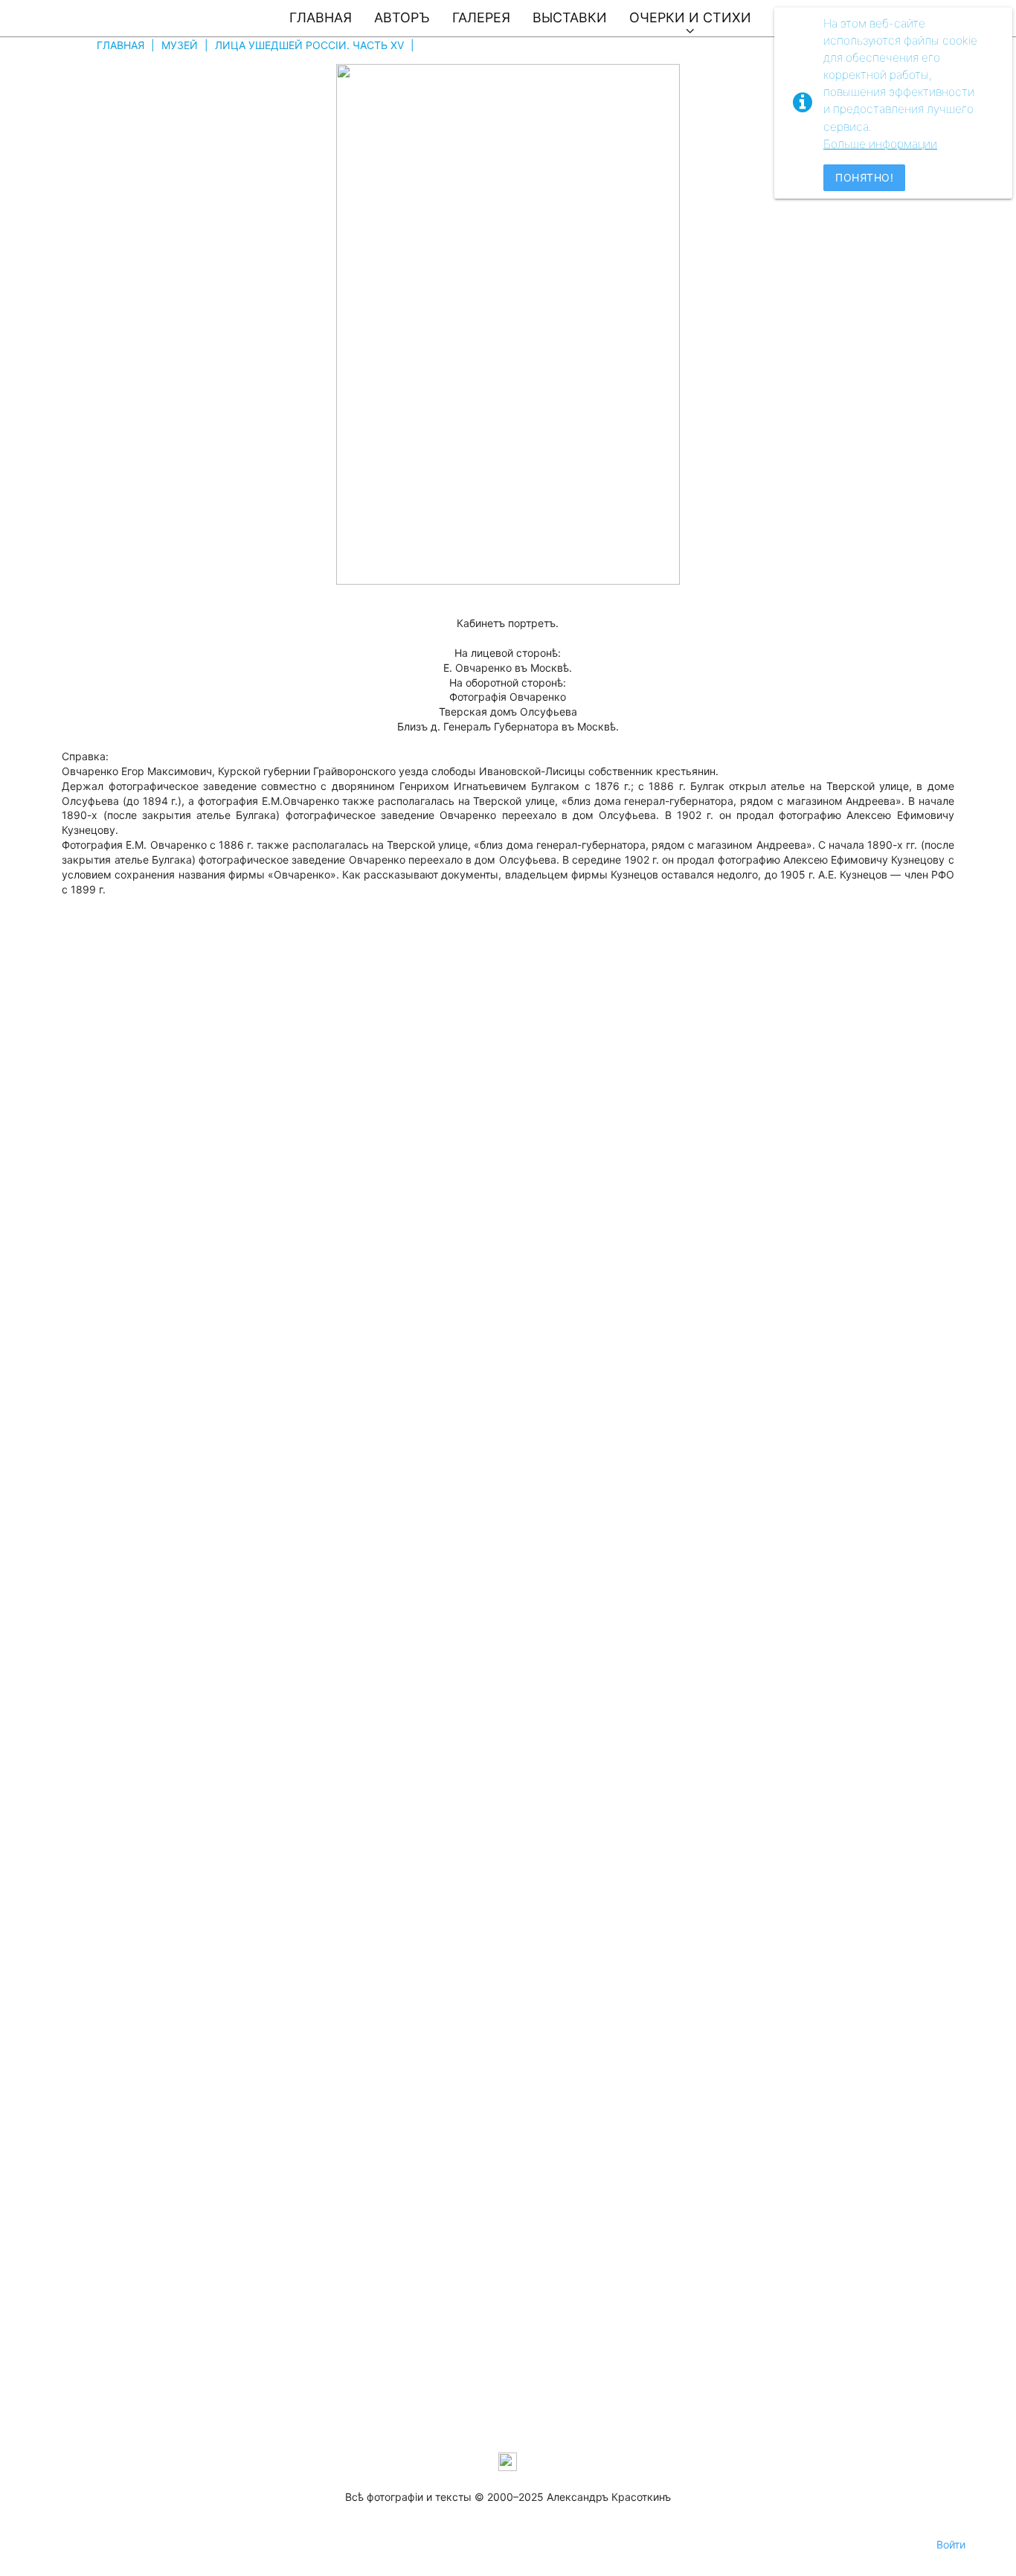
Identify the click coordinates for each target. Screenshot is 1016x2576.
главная (321, 17)
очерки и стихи (690, 17)
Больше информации (880, 144)
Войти (951, 2544)
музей (180, 45)
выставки (570, 17)
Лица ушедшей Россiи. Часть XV (309, 45)
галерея (481, 17)
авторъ (402, 17)
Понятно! (864, 177)
